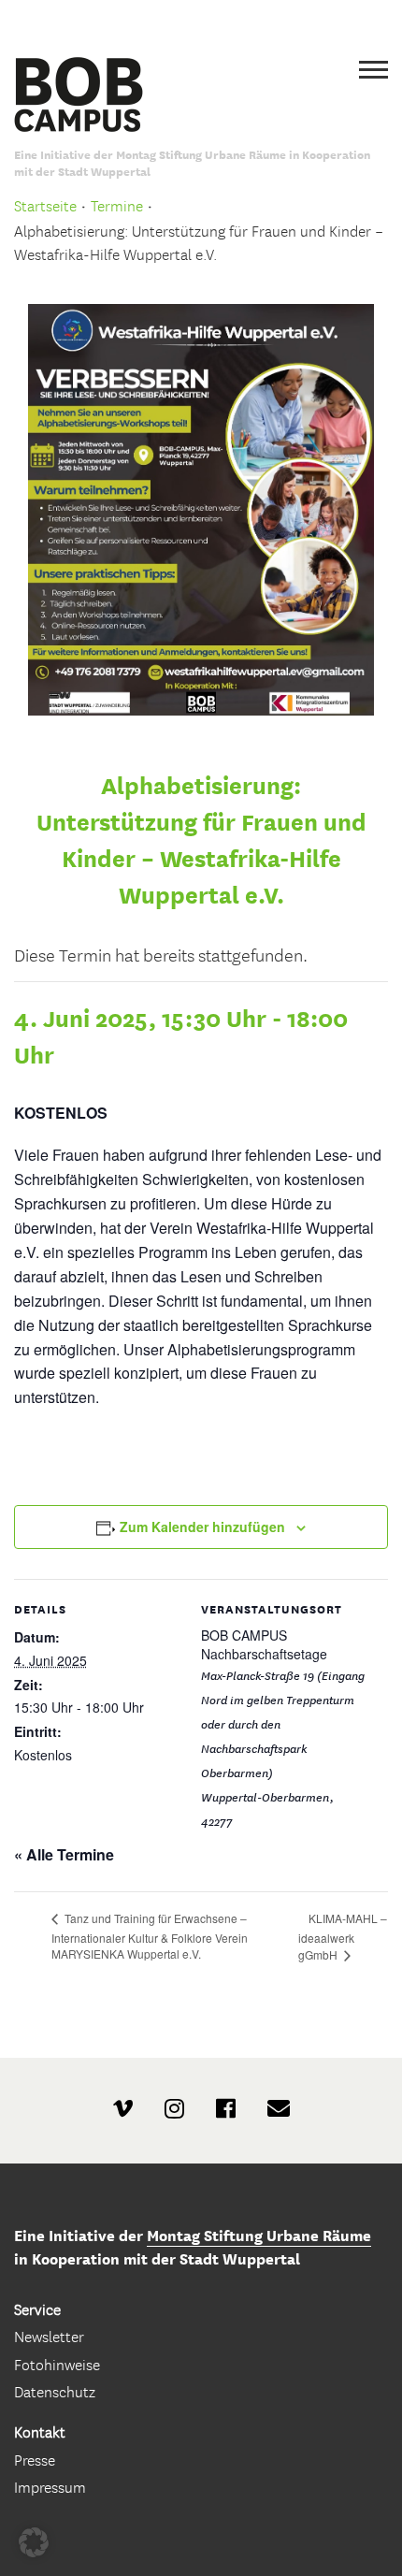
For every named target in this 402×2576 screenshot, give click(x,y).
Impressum (50, 2488)
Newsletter (49, 2337)
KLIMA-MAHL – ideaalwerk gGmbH (343, 1936)
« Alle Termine (64, 1854)
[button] (34, 2542)
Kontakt (40, 2432)
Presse (35, 2460)
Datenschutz (55, 2392)
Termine (117, 206)
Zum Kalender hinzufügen (202, 1527)
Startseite (45, 206)
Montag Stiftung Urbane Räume (259, 2236)
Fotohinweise (57, 2365)
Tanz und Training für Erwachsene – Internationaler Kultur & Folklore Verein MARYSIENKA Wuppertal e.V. (150, 1935)
